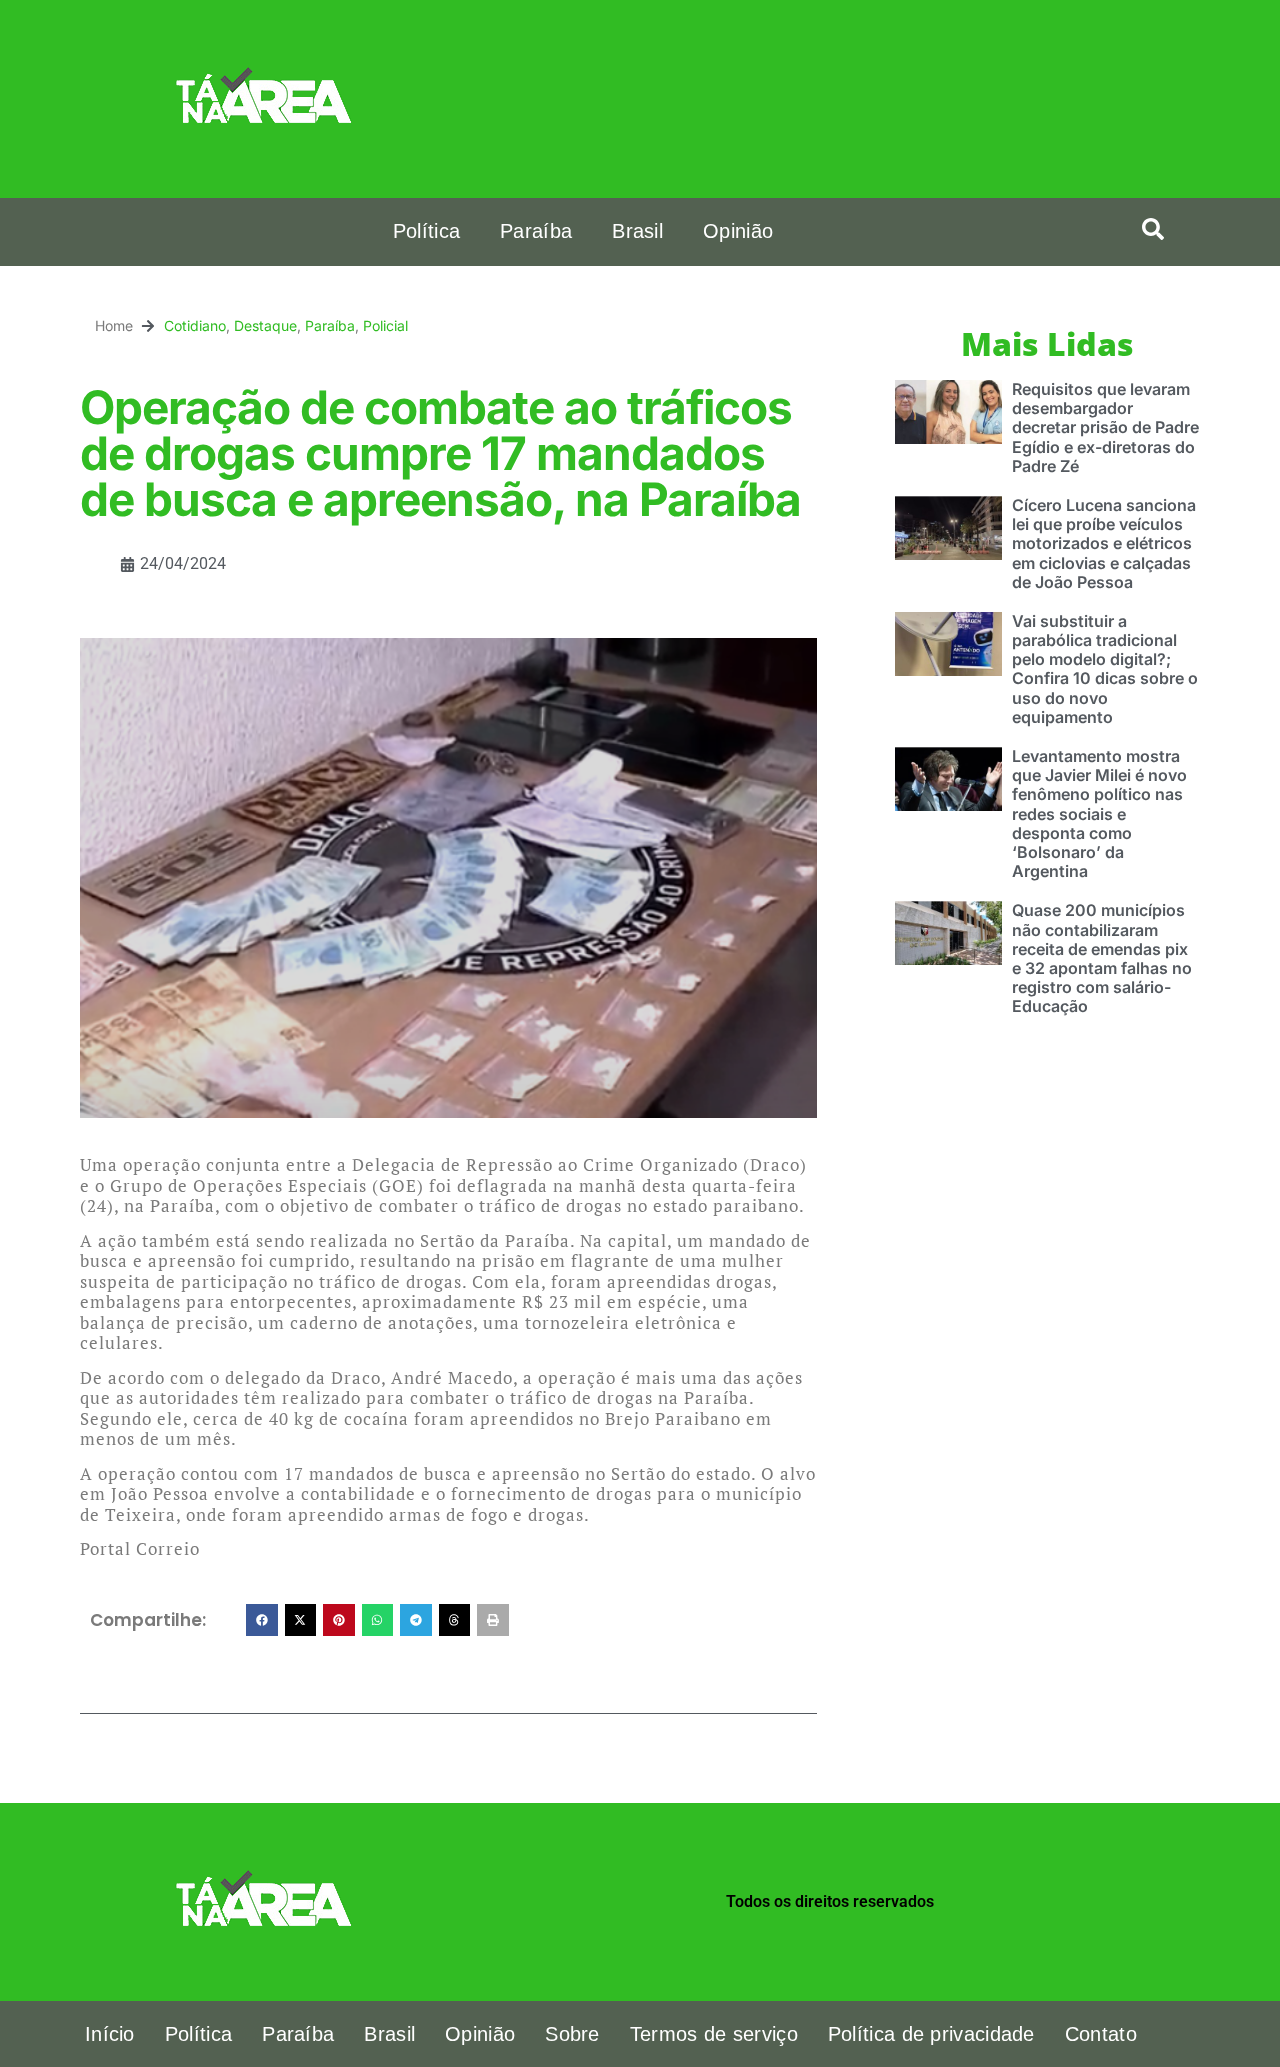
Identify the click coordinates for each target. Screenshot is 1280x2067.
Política (426, 231)
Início (110, 2034)
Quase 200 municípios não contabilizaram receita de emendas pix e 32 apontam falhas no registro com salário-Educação (1102, 958)
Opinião (738, 231)
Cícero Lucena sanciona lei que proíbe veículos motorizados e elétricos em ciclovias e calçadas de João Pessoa (1104, 543)
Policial (385, 325)
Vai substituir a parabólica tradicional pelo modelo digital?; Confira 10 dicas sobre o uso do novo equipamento (1105, 669)
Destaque (265, 325)
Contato (1101, 2034)
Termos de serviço (714, 2034)
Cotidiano (195, 325)
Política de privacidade (931, 2034)
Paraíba (536, 231)
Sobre (572, 2034)
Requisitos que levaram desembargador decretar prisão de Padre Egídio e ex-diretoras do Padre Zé (1105, 427)
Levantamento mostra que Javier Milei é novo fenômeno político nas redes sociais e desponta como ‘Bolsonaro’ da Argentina (1099, 813)
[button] (1153, 229)
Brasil (637, 231)
